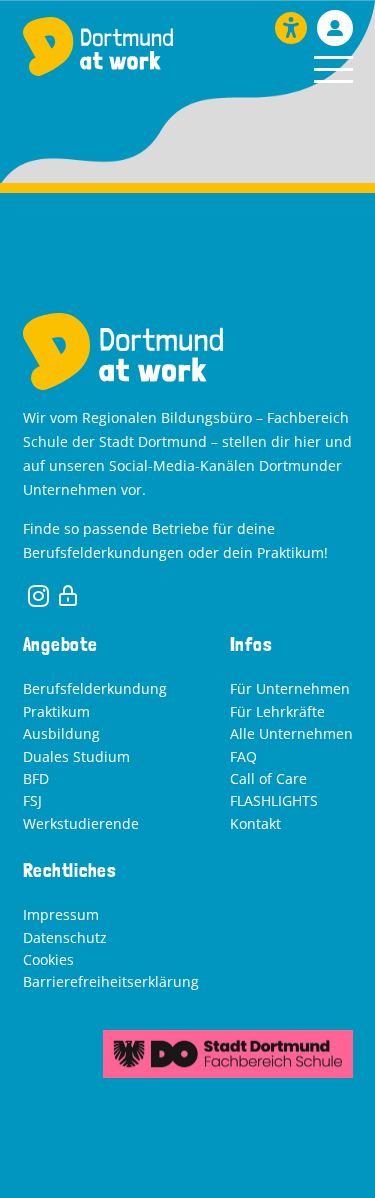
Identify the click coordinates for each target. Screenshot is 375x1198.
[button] (333, 69)
